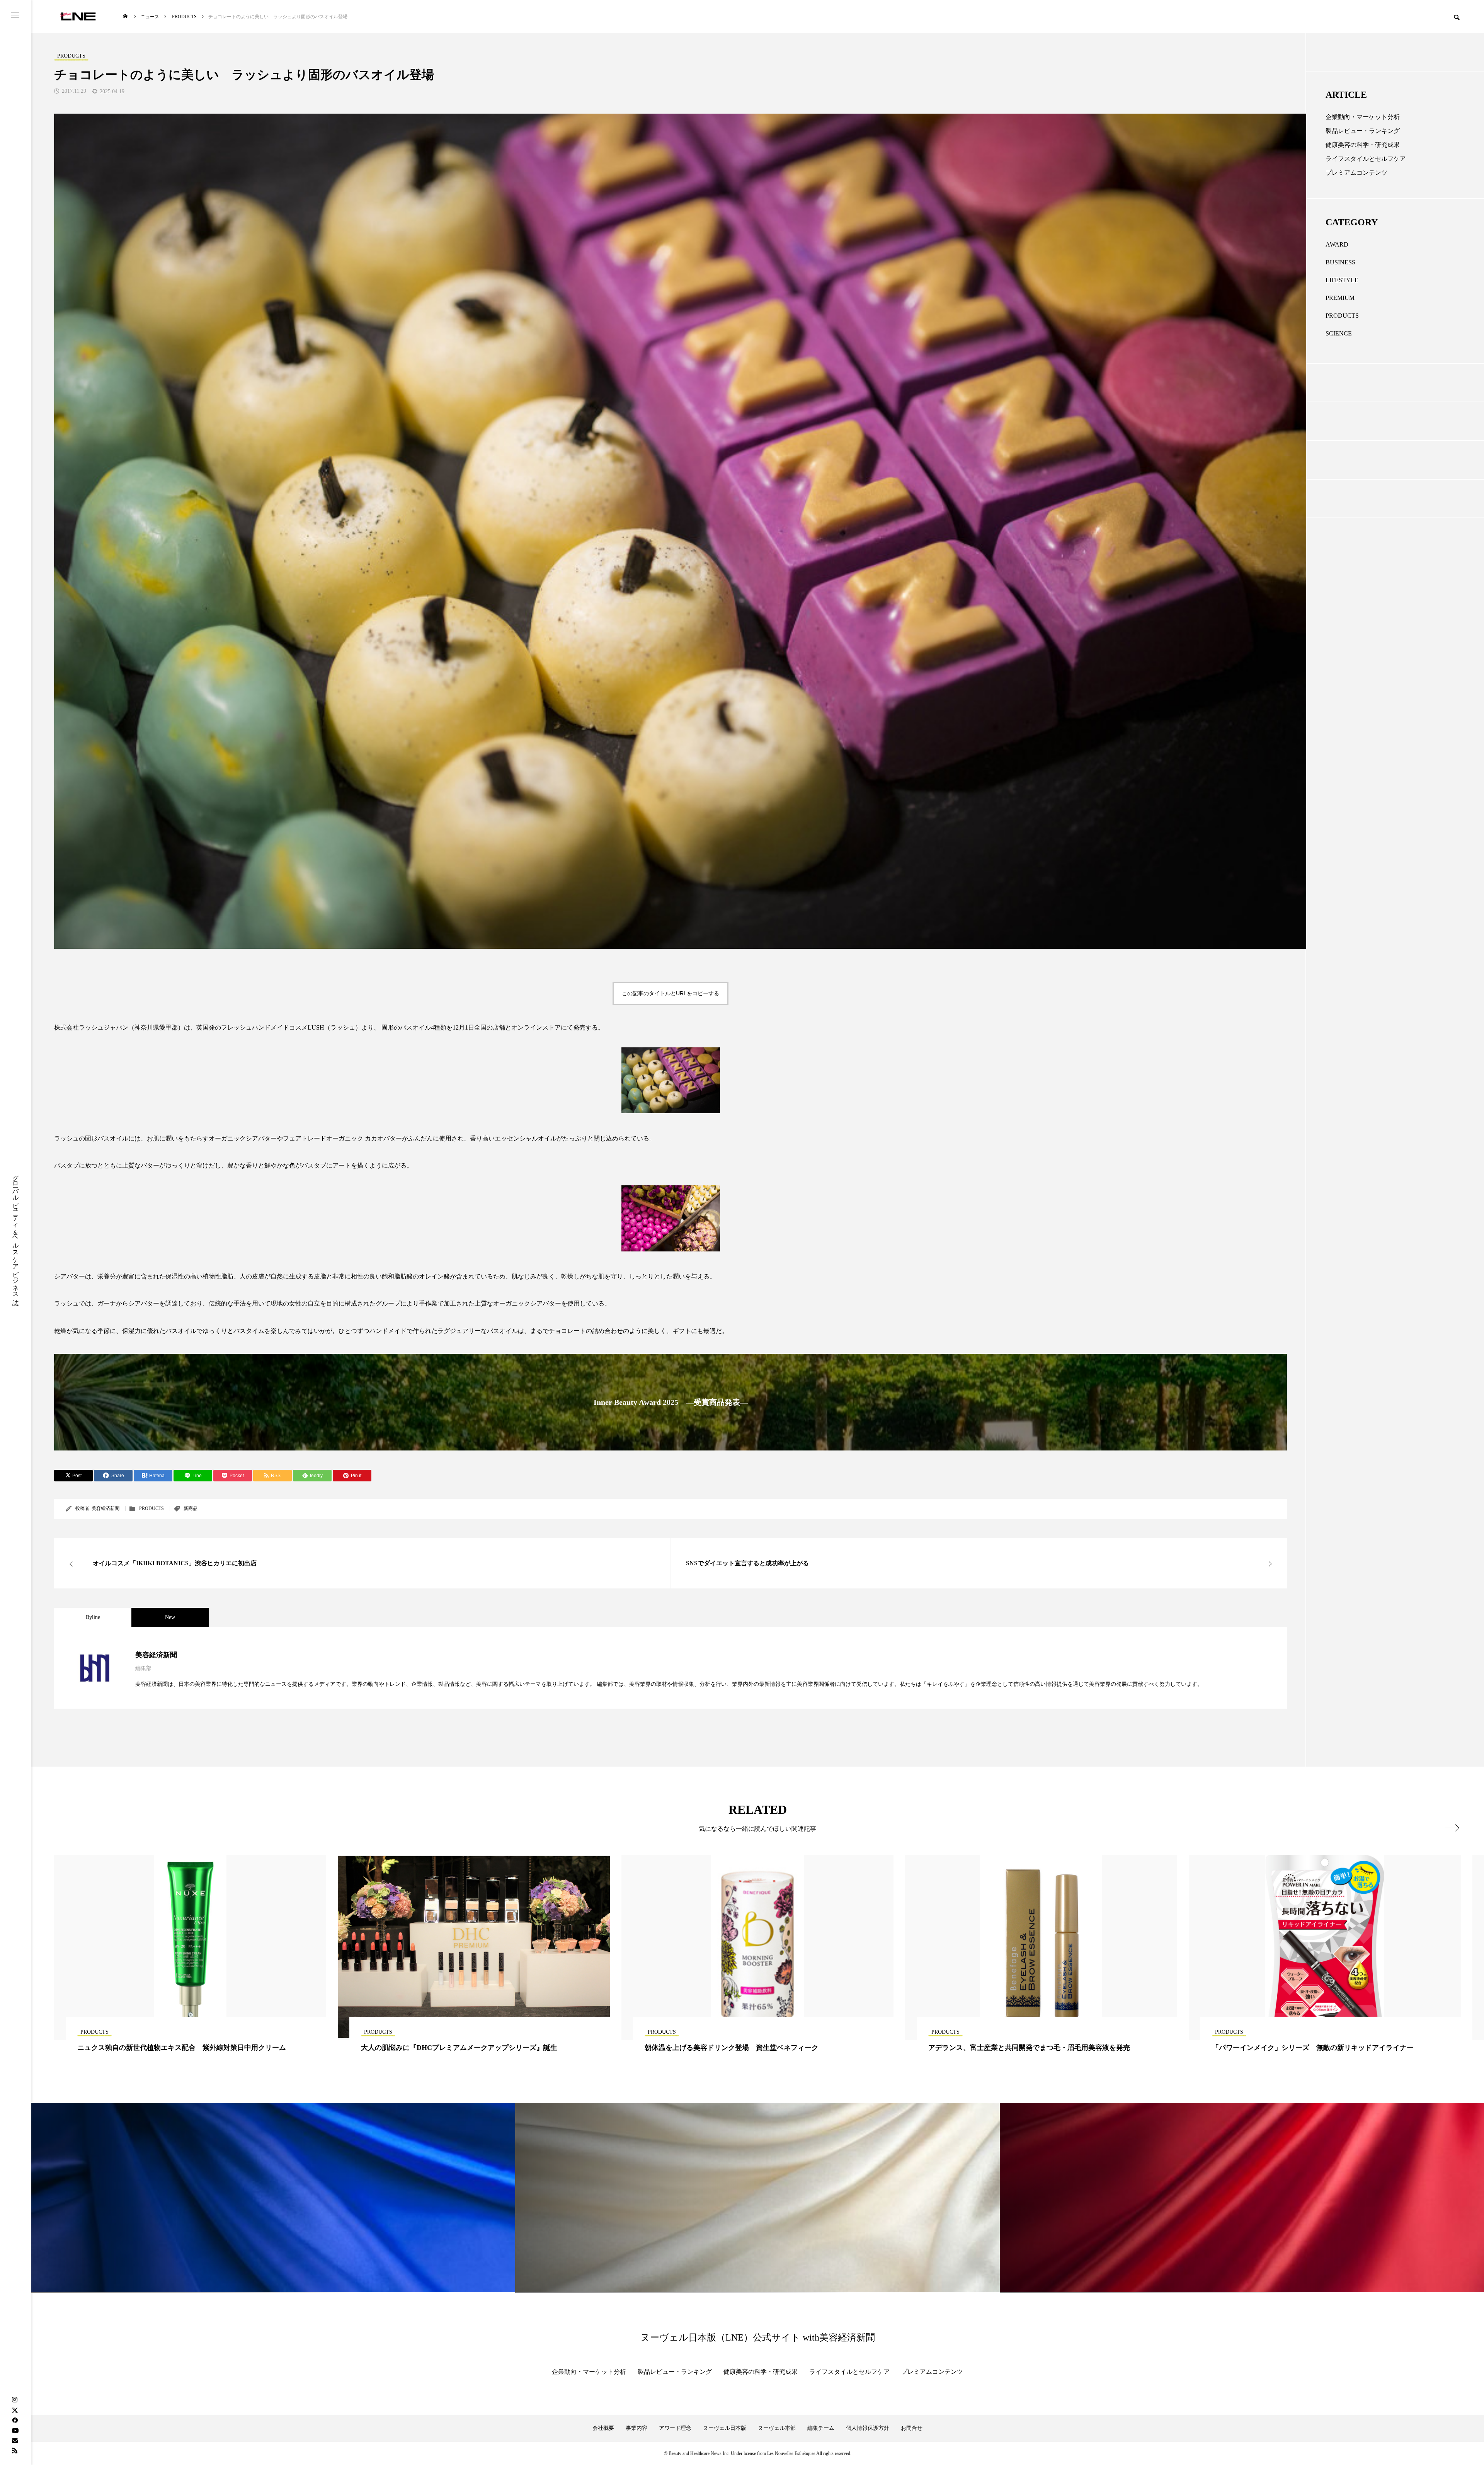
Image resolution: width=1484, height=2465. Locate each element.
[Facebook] (15, 2420)
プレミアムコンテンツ (1356, 173)
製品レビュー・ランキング (1363, 131)
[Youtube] (15, 2430)
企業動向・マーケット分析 (1363, 117)
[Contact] (15, 2440)
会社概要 (603, 2428)
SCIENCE (1339, 333)
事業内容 (636, 2428)
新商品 (191, 1508)
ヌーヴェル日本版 (725, 2428)
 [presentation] (1452, 1828)
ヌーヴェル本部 (777, 2428)
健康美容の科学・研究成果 (1363, 145)
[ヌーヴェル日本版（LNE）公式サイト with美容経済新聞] (78, 16)
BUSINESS (1340, 262)
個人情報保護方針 (868, 2428)
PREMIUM (1340, 298)
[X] (15, 2410)
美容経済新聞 (106, 1508)
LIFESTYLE (1342, 280)
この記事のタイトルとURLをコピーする (671, 993)
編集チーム (821, 2428)
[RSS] (15, 2450)
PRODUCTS (151, 1508)
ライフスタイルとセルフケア (1366, 159)
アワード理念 (675, 2428)
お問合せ (912, 2428)
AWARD (1337, 244)
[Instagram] (15, 2400)
